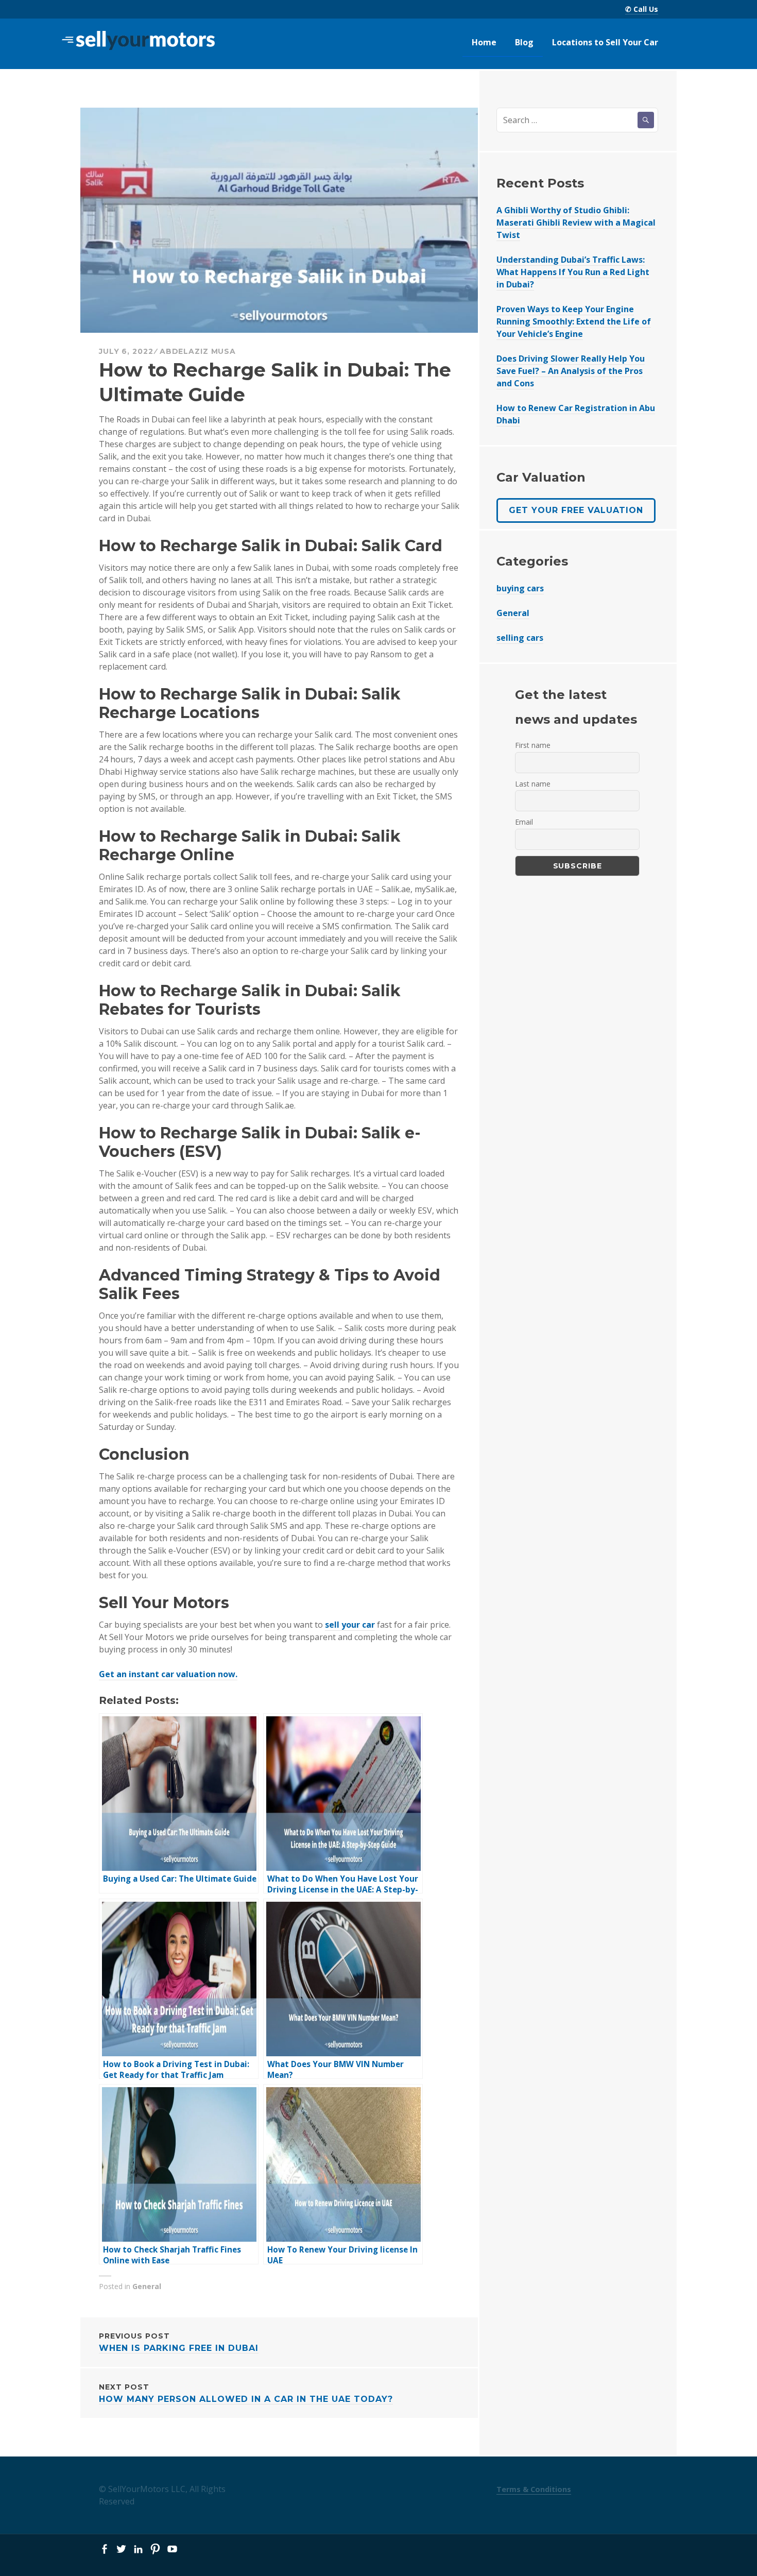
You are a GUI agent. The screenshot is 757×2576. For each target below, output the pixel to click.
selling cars (520, 638)
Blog (524, 42)
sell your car (350, 1625)
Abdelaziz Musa (198, 351)
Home (484, 42)
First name (533, 745)
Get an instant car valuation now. (168, 1674)
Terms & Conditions (534, 2489)
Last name (533, 784)
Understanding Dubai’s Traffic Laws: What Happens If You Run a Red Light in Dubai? (573, 272)
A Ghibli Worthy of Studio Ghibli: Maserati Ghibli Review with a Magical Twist (576, 223)
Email (524, 822)
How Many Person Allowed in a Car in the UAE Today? (246, 2393)
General (147, 2286)
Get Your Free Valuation (576, 510)
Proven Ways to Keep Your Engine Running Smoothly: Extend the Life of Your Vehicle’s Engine (574, 321)
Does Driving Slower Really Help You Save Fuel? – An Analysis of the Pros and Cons (571, 371)
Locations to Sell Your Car (605, 42)
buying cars (520, 588)
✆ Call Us (642, 9)
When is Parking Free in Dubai (179, 2342)
